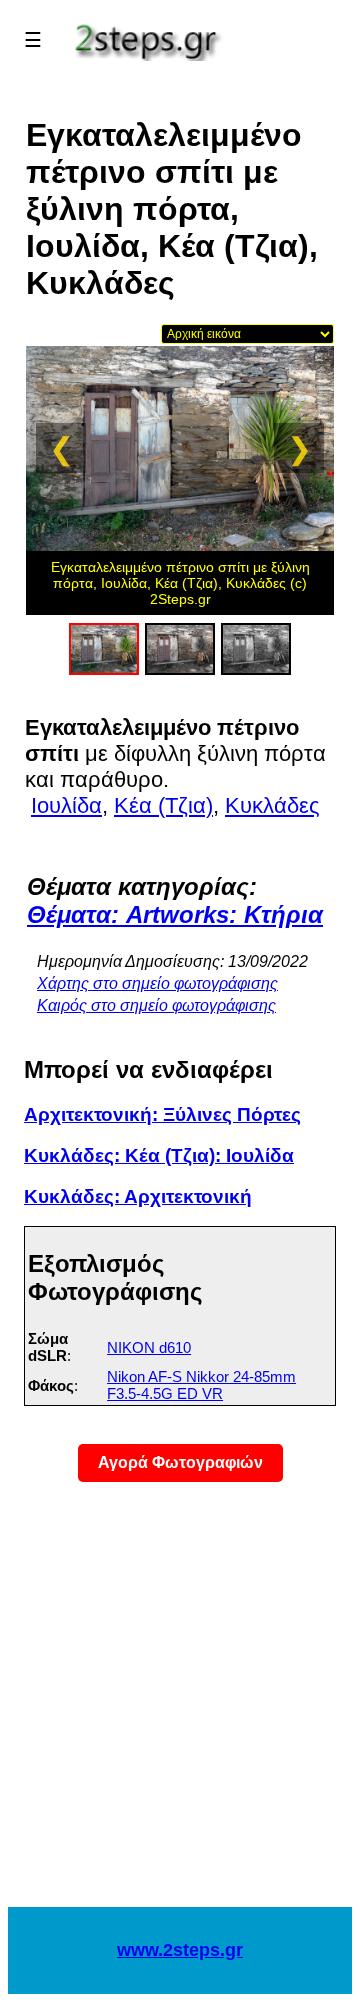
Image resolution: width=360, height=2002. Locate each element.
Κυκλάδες (272, 805)
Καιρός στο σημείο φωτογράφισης (156, 1005)
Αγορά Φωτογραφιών (180, 1462)
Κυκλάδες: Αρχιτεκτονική (138, 1196)
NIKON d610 (149, 1347)
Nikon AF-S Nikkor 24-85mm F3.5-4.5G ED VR (201, 1385)
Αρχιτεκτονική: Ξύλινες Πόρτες (162, 1114)
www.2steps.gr (180, 1950)
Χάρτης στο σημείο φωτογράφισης (157, 983)
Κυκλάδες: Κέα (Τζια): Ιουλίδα (159, 1155)
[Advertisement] (180, 1707)
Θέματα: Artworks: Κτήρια (175, 914)
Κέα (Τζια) (163, 805)
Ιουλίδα (66, 805)
